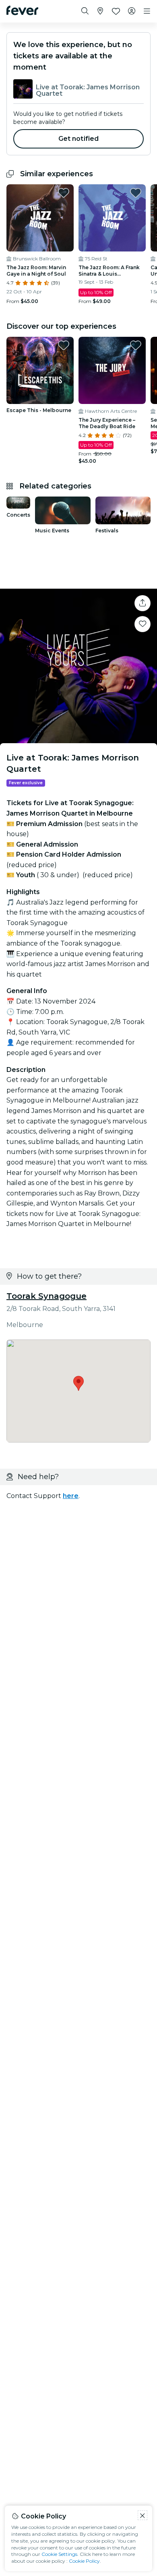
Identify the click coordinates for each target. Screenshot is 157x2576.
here (71, 1496)
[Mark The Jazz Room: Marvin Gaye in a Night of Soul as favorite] (64, 193)
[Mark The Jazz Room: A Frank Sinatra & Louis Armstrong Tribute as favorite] (136, 193)
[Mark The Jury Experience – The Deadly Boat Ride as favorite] (136, 345)
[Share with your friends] (143, 603)
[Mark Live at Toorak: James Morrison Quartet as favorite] (143, 624)
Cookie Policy (84, 2561)
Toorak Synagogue (46, 1296)
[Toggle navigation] (147, 11)
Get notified (79, 139)
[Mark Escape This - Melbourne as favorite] (64, 345)
